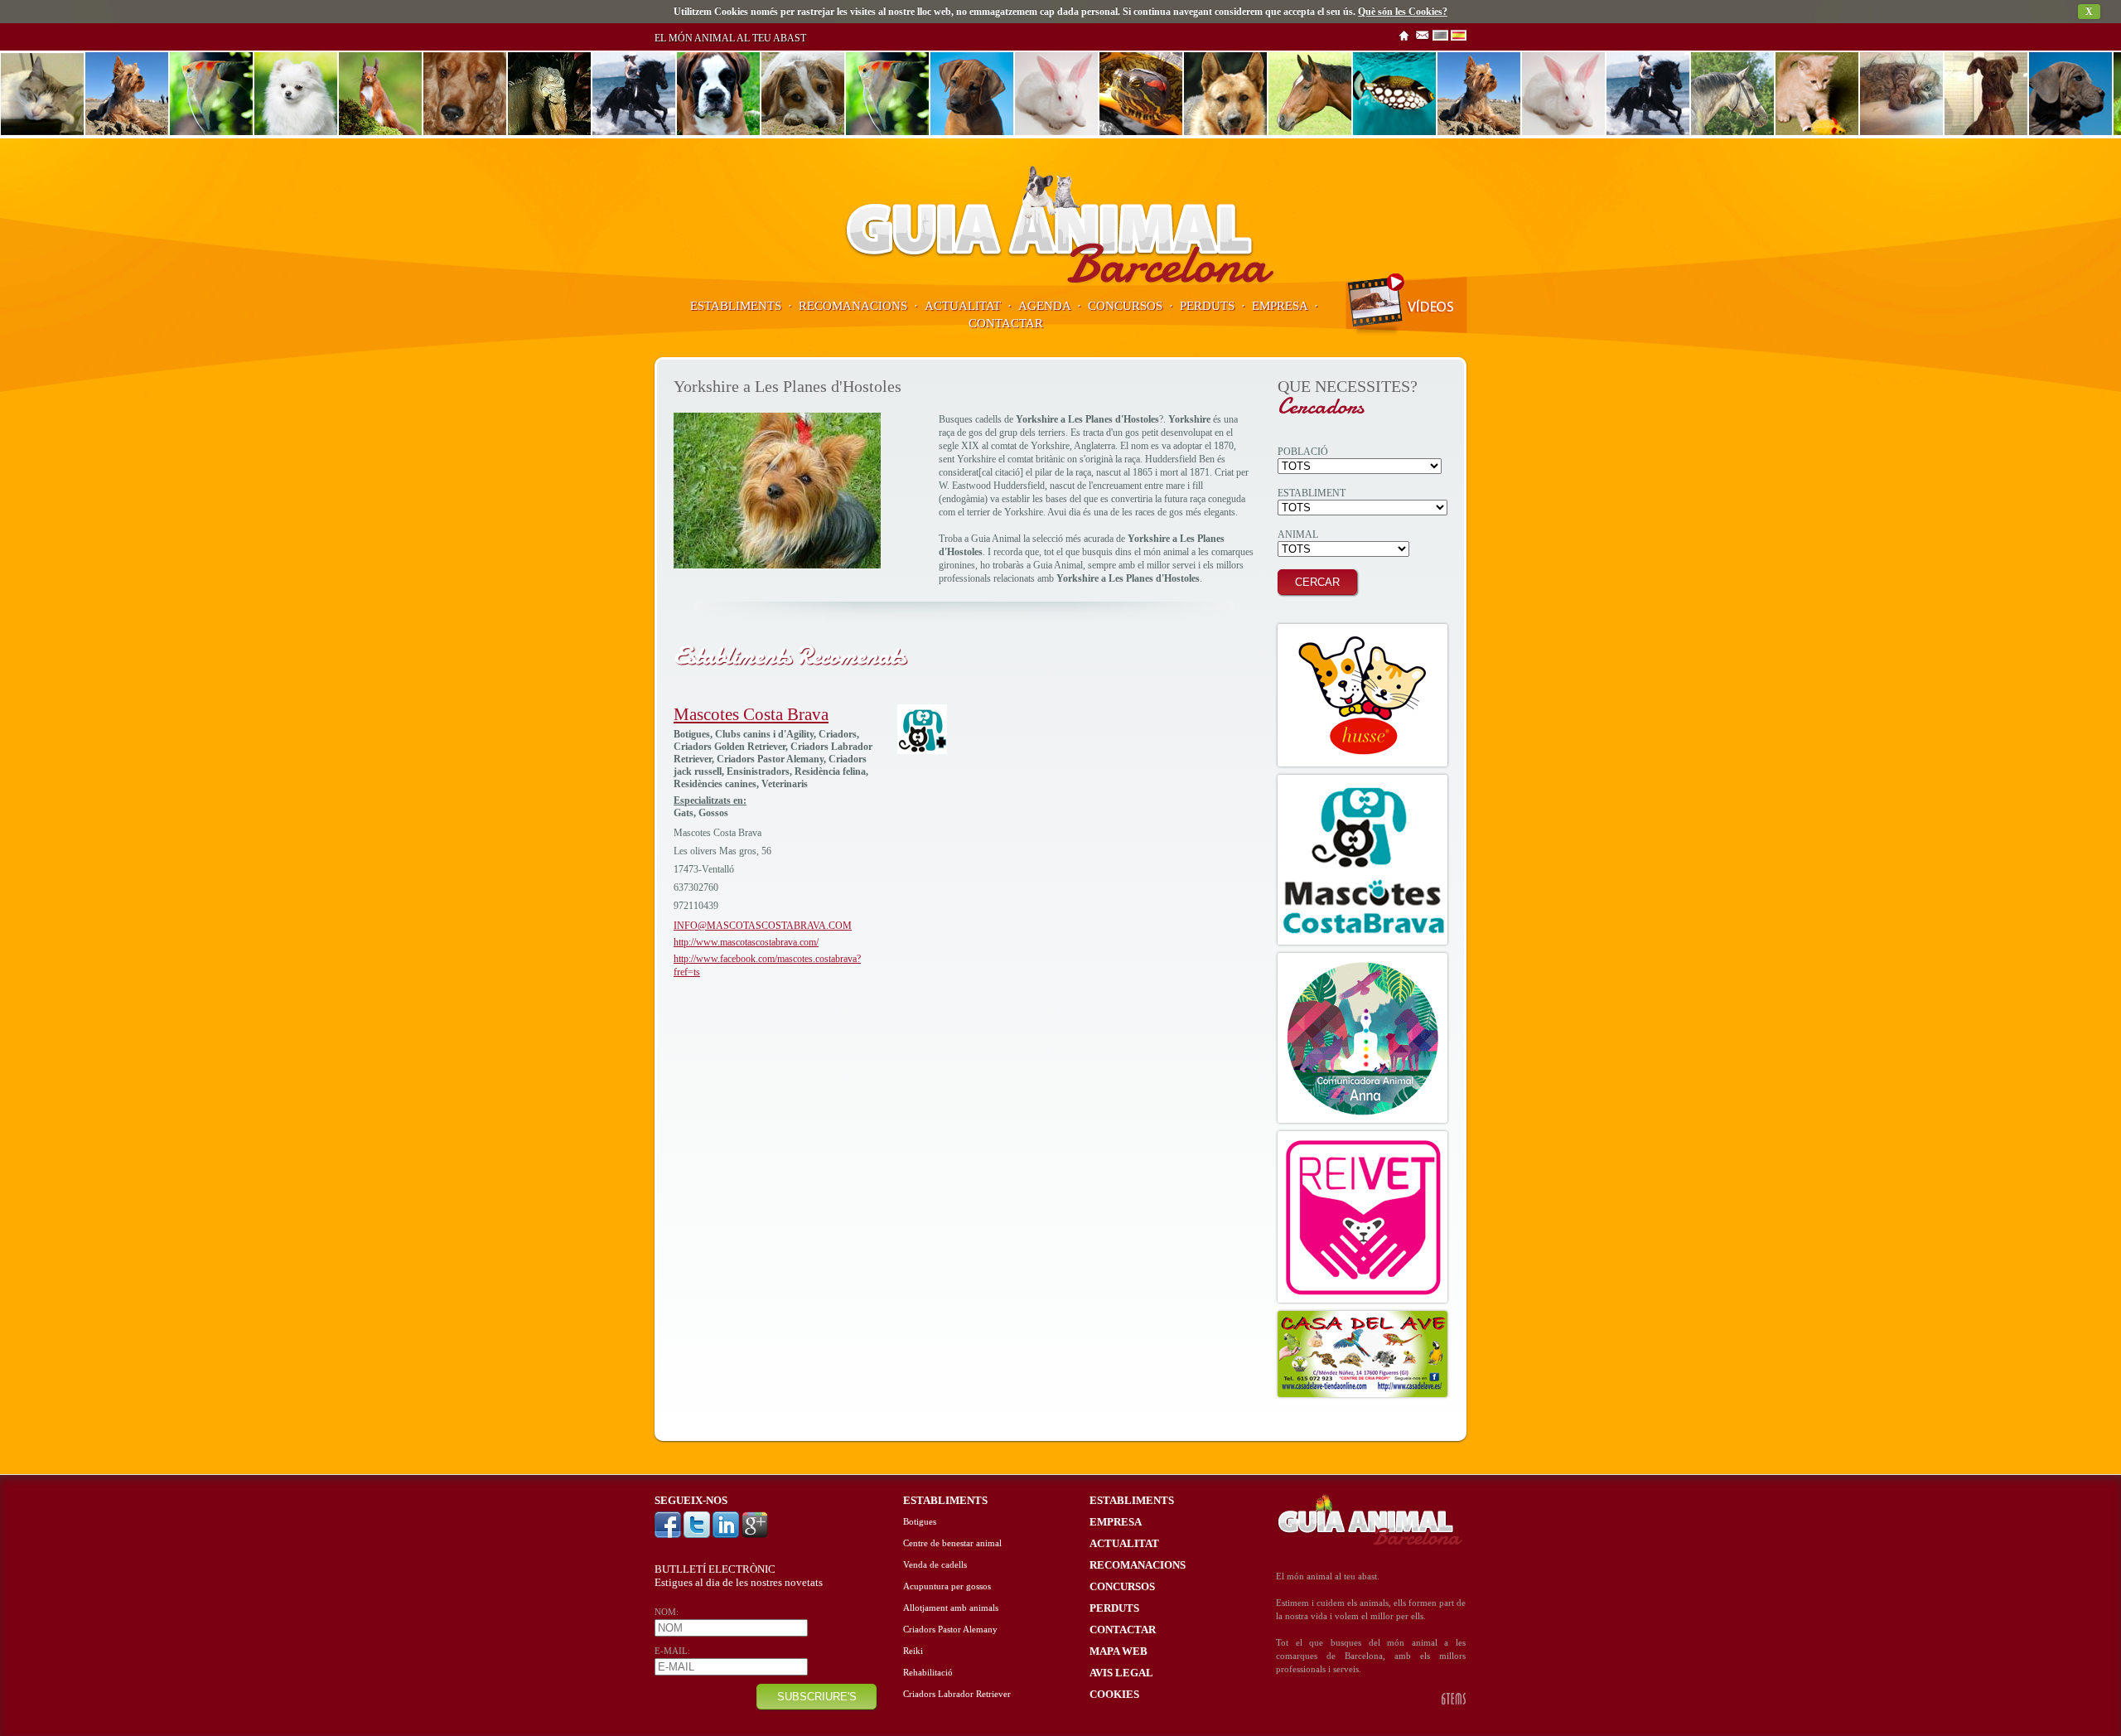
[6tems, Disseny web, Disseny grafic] (1454, 1702)
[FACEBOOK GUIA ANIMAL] (669, 1535)
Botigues (920, 1522)
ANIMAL (1298, 534)
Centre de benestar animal (952, 1543)
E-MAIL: (672, 1651)
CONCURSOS (1125, 306)
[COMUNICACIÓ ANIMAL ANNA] (1362, 1038)
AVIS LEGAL (1121, 1673)
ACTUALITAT (963, 306)
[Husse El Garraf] (1362, 695)
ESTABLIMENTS (736, 306)
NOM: (667, 1612)
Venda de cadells (935, 1565)
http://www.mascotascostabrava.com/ (746, 942)
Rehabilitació (928, 1673)
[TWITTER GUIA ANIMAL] (698, 1535)
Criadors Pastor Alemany (950, 1630)
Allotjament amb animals (951, 1608)
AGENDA (1044, 306)
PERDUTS (1207, 306)
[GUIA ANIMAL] (1060, 283)
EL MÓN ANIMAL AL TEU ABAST (730, 38)
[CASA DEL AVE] (1362, 1354)
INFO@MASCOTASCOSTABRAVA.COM (763, 926)
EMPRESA (1280, 306)
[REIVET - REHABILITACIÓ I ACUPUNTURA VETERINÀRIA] (1362, 1217)
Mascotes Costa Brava (751, 714)
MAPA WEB (1118, 1651)
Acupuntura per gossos (947, 1586)
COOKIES (1114, 1694)
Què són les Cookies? (1403, 12)
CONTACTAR (1006, 323)
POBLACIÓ (1303, 452)
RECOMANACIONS (853, 306)
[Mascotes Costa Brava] (922, 751)
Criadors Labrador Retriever (957, 1694)
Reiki (913, 1651)
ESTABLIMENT (1312, 493)
